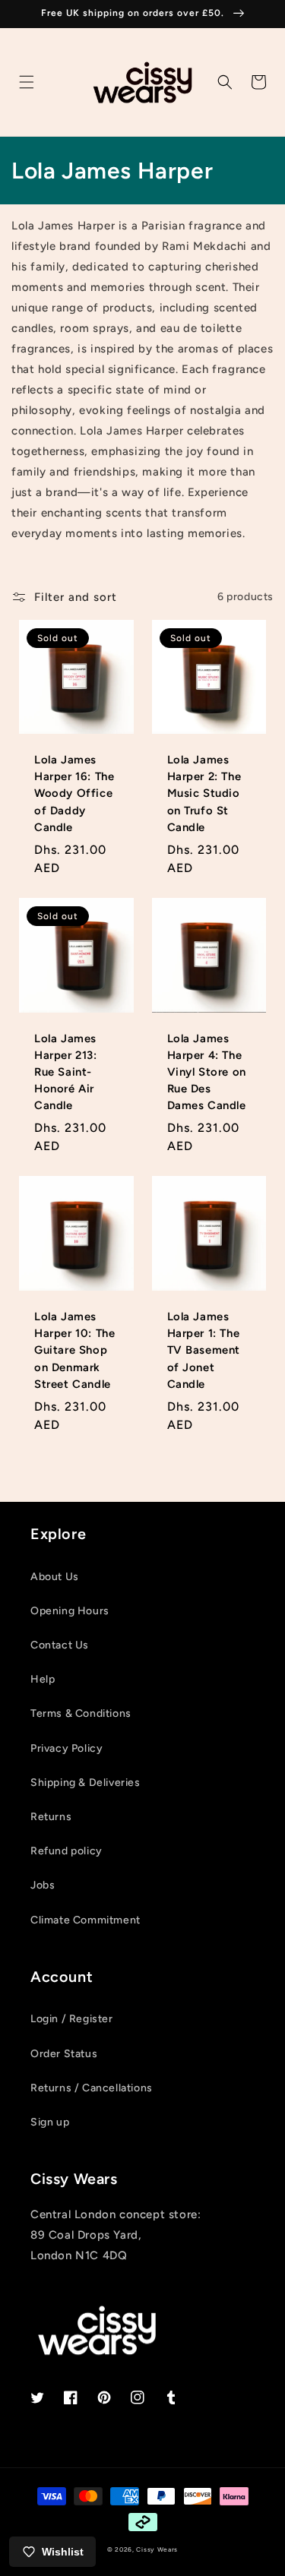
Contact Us (60, 1645)
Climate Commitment (85, 1920)
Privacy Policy (66, 1748)
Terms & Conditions (81, 1713)
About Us (55, 1577)
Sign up (50, 2122)
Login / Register (72, 2019)
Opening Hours (70, 1611)
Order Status (64, 2054)
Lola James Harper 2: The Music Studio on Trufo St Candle (204, 793)
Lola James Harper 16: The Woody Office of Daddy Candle (74, 793)
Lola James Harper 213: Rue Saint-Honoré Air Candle (66, 1072)
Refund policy (66, 1851)
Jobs (43, 1885)
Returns (51, 1817)
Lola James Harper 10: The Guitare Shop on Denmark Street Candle (74, 1350)
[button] (27, 82)
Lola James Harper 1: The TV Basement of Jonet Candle (204, 1350)
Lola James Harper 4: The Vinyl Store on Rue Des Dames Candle (207, 1072)
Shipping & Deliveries (85, 1783)
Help (43, 1679)
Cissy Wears (157, 2549)
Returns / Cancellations (92, 2088)
